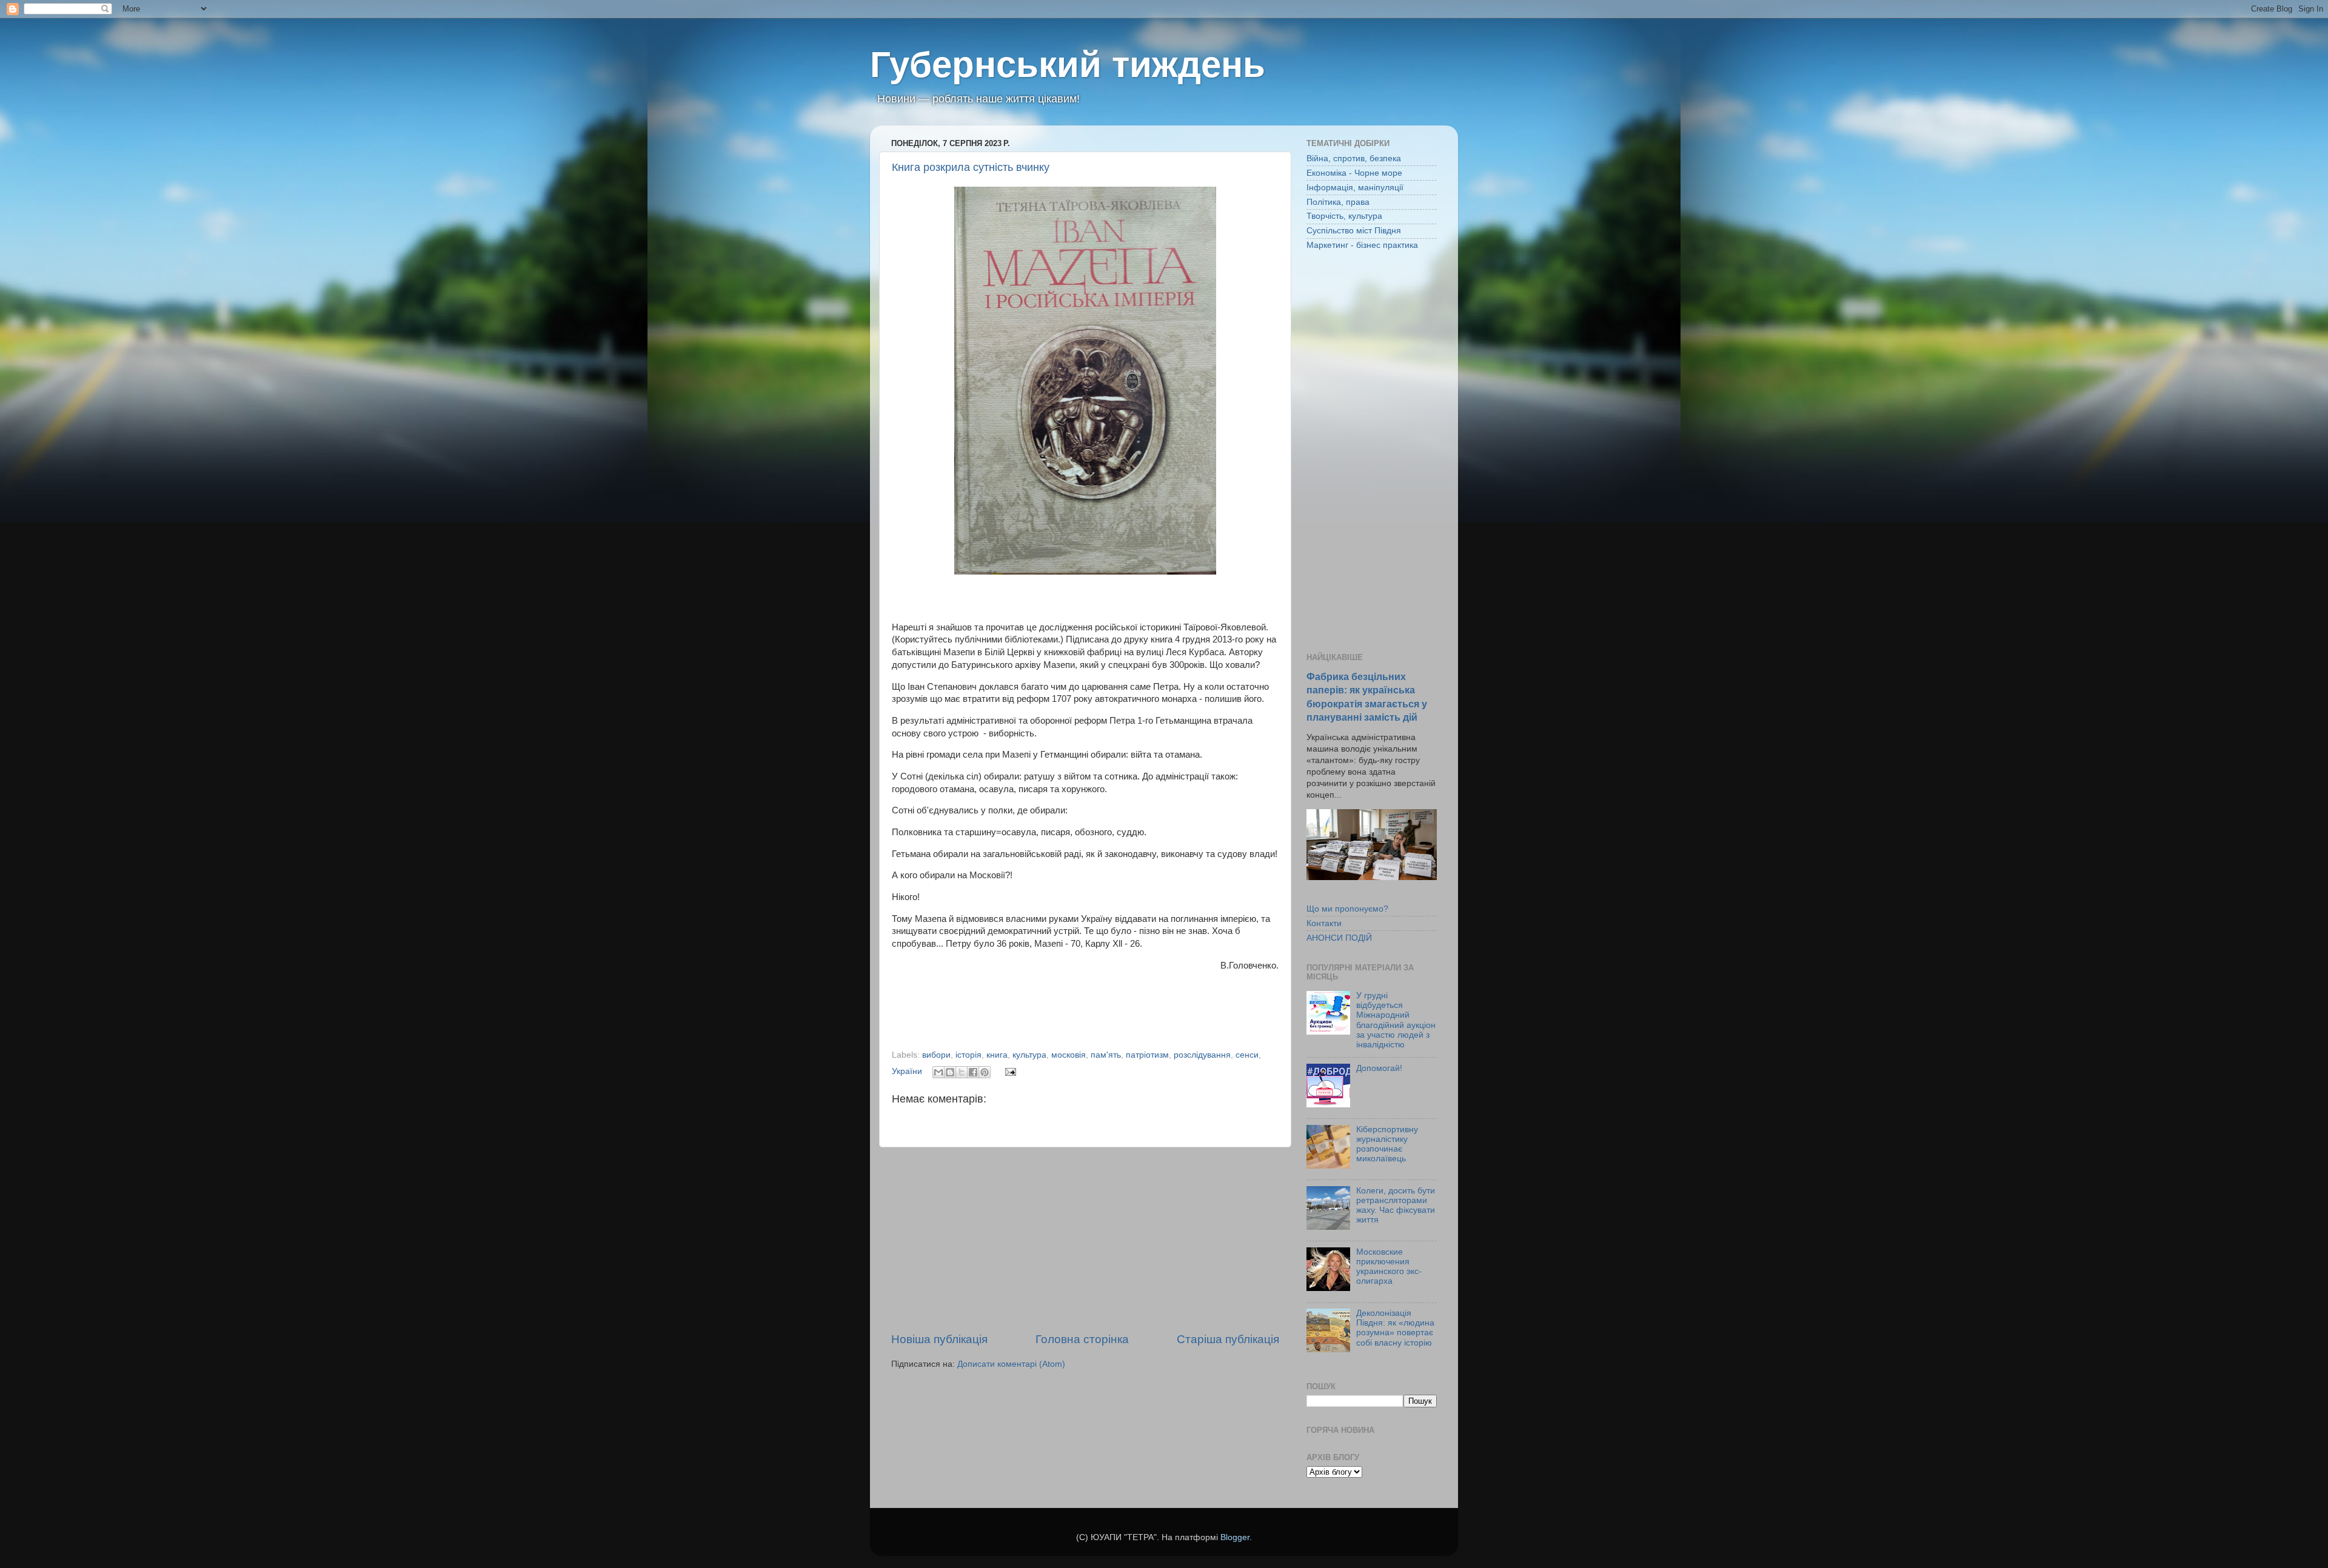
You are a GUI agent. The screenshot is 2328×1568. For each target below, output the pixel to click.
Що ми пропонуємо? (1347, 909)
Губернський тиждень (1068, 65)
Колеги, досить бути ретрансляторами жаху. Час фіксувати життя (1396, 1206)
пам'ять (1106, 1055)
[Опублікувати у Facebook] (973, 1072)
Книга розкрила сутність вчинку (971, 167)
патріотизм (1147, 1055)
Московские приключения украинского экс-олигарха (1389, 1267)
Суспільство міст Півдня (1354, 231)
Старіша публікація (1228, 1339)
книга (997, 1055)
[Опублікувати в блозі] (950, 1072)
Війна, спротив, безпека (1354, 158)
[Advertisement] (1085, 1239)
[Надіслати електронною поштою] (938, 1072)
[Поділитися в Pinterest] (985, 1072)
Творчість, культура (1344, 216)
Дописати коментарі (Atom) (1011, 1364)
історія (968, 1055)
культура (1029, 1055)
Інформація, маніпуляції (1355, 188)
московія (1069, 1055)
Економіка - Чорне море (1354, 173)
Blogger (1235, 1537)
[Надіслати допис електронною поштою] (1008, 1071)
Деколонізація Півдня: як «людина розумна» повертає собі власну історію (1395, 1328)
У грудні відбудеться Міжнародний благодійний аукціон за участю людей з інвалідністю (1396, 1020)
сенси (1247, 1055)
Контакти (1324, 923)
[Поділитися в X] (962, 1072)
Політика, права (1338, 202)
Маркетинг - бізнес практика (1362, 245)
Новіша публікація (939, 1339)
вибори (936, 1055)
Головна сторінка (1082, 1339)
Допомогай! (1379, 1068)
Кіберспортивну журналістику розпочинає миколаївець (1387, 1144)
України (907, 1071)
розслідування (1202, 1055)
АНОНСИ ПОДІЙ (1339, 938)
